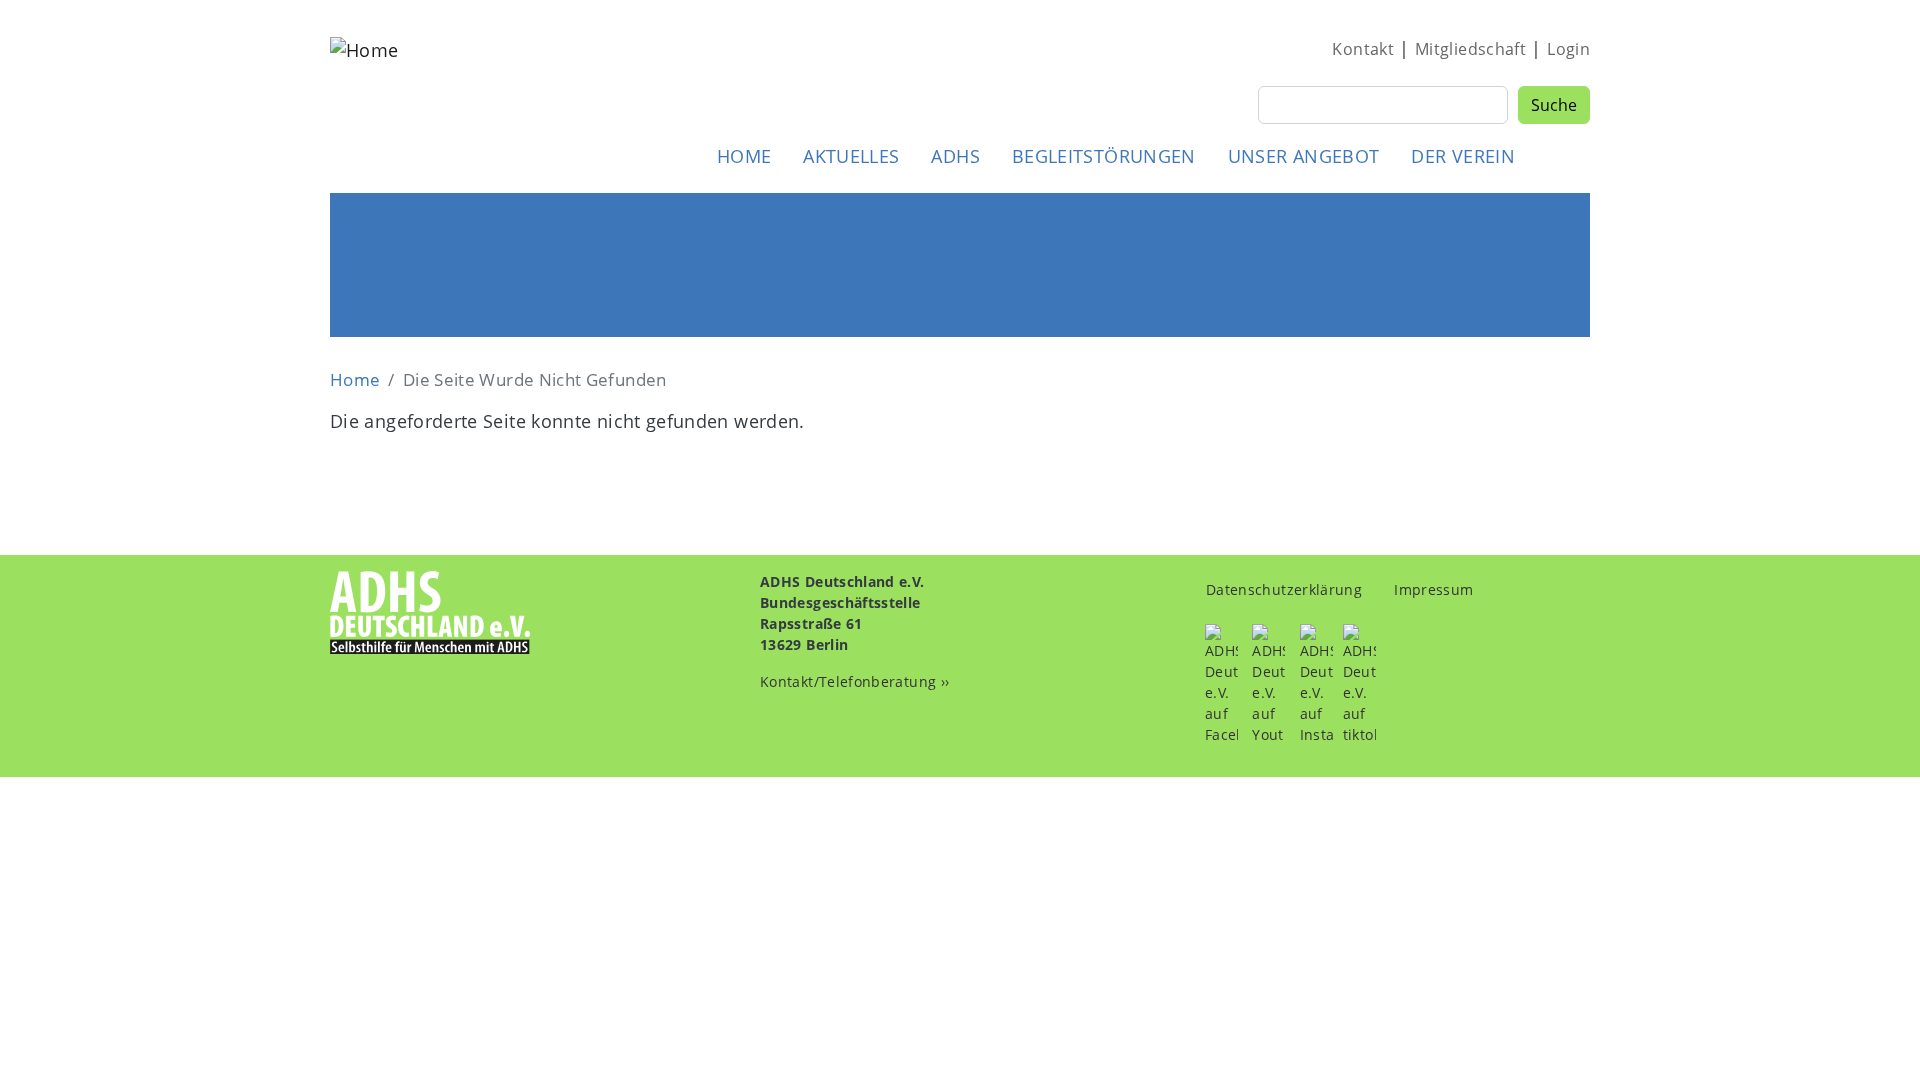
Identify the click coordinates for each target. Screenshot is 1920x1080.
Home (744, 156)
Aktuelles (851, 156)
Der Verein (1463, 156)
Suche (1554, 105)
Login (1568, 49)
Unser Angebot (1304, 156)
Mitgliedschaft (1470, 49)
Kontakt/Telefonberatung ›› (854, 681)
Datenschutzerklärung (1284, 589)
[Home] (364, 104)
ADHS (955, 156)
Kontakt (1363, 49)
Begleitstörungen (1104, 156)
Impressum (1433, 589)
